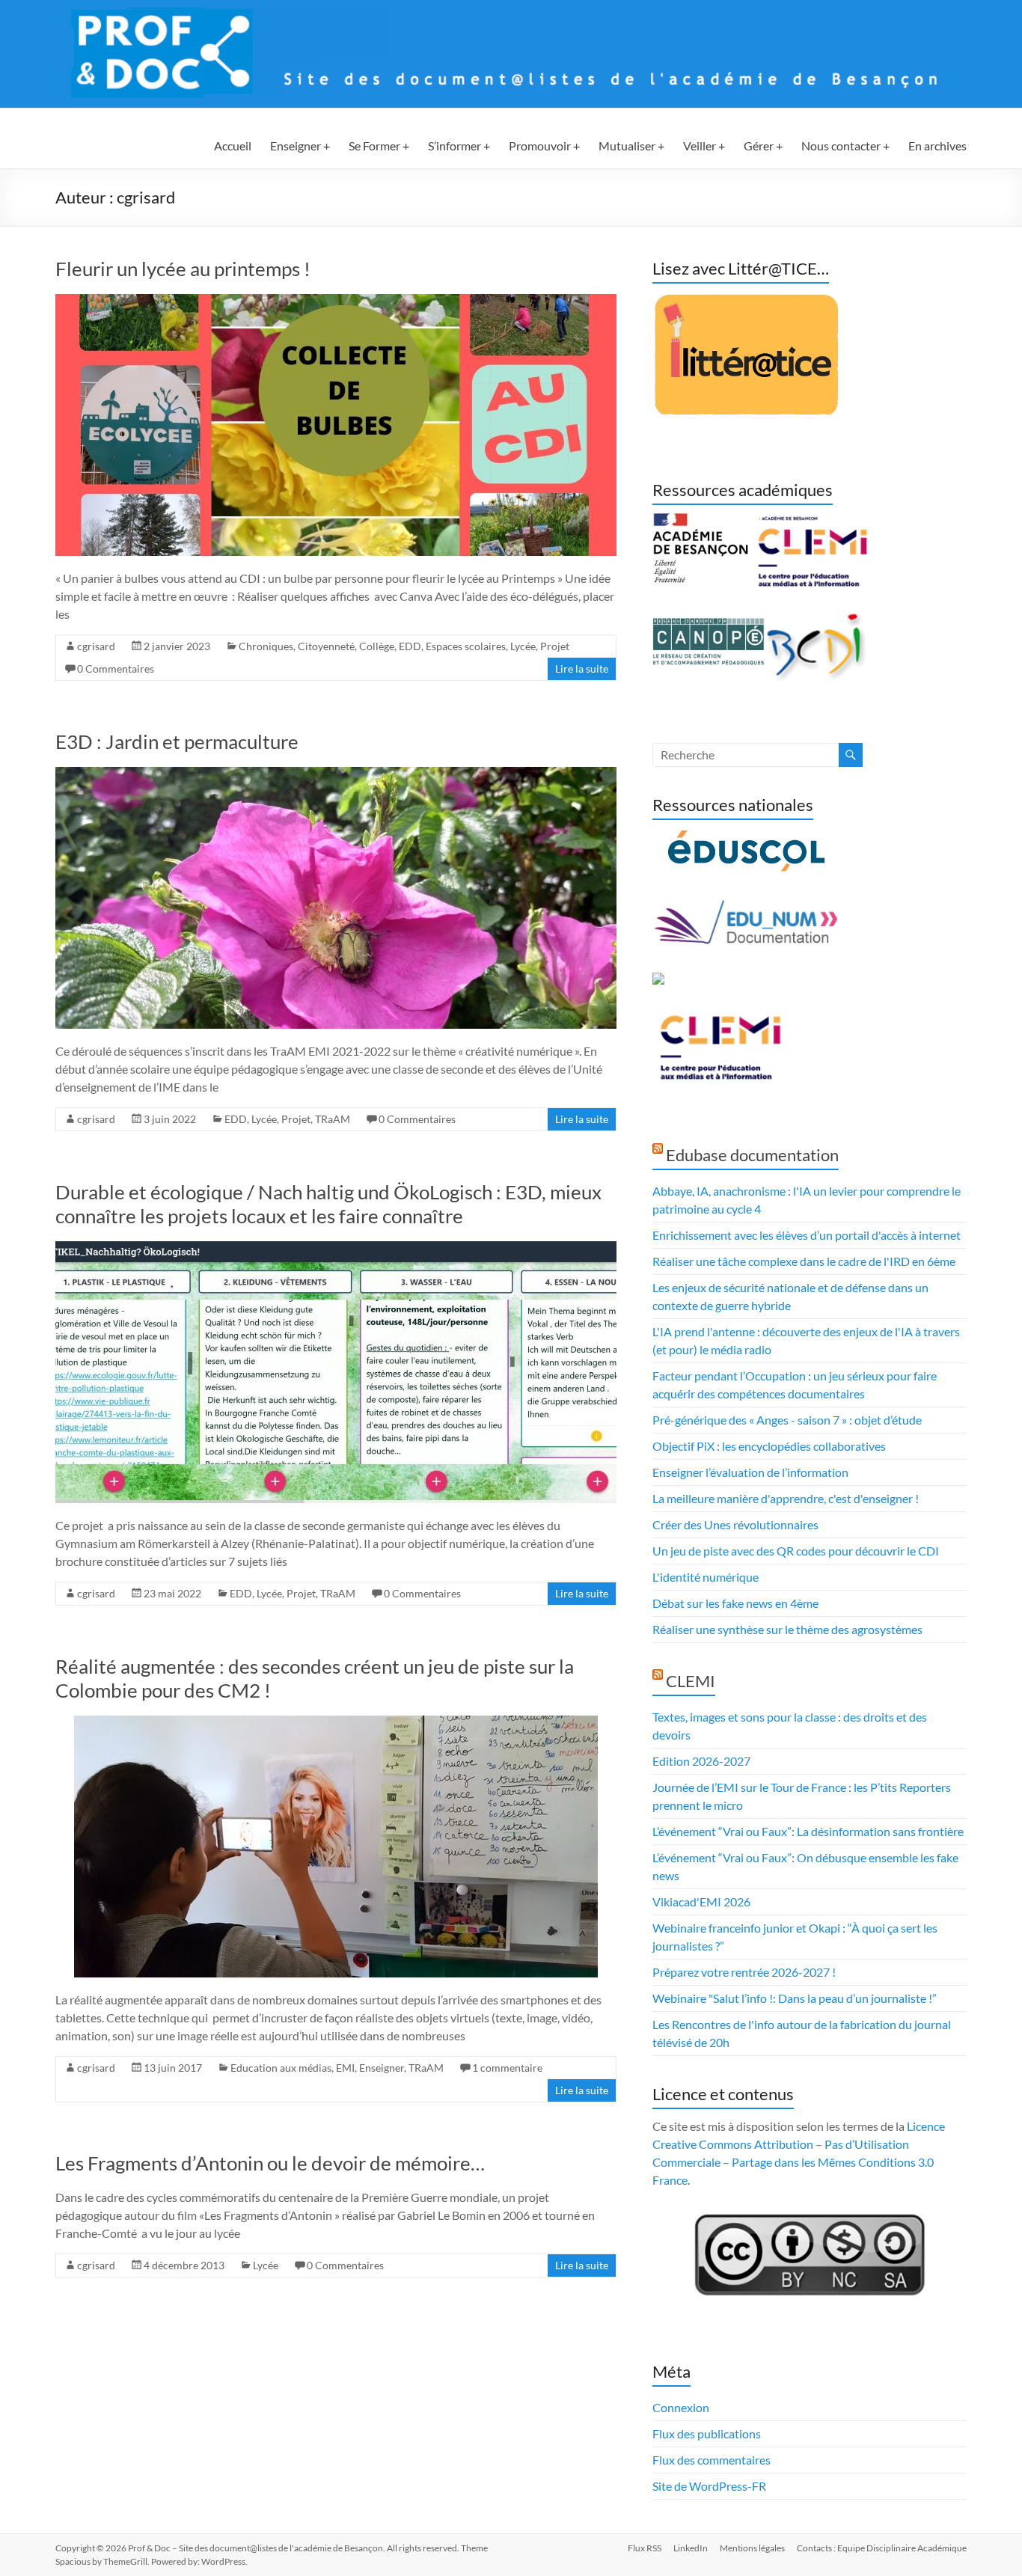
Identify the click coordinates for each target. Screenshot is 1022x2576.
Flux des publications (707, 2433)
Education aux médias (281, 2068)
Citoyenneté (326, 646)
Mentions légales (752, 2548)
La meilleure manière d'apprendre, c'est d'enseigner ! (786, 1498)
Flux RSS (645, 2548)
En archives (937, 146)
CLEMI (691, 1681)
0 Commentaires (116, 669)
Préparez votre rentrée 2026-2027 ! (744, 1972)
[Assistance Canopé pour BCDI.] (817, 621)
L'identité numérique (706, 1577)
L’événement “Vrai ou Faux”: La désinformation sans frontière (808, 1831)
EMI (345, 2068)
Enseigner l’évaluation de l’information (750, 1472)
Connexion (681, 2407)
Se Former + (379, 146)
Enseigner (382, 2068)
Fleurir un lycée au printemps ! (183, 269)
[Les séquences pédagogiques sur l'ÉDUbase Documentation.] (658, 981)
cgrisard (96, 646)
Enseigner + (300, 146)
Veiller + (704, 146)
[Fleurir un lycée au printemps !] (336, 301)
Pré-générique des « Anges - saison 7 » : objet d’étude (787, 1420)
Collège (377, 646)
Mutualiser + (631, 146)
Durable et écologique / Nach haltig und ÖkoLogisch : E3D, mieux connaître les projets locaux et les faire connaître (328, 1204)
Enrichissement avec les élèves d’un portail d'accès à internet (807, 1235)
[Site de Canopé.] (709, 621)
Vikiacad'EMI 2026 (701, 1902)
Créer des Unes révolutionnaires (735, 1524)
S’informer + (459, 146)
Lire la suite (582, 669)
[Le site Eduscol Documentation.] (746, 837)
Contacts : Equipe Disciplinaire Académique (882, 2548)
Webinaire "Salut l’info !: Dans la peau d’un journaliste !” (795, 1998)
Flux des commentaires (712, 2460)
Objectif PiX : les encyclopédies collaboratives (769, 1446)
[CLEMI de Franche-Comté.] (812, 522)
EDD (410, 646)
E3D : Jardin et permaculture (177, 741)
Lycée (523, 646)
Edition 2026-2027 (701, 1761)
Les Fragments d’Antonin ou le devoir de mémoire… (270, 2163)
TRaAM (333, 1119)
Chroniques (266, 646)
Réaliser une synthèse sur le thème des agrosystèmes (787, 1629)
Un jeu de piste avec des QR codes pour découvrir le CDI (796, 1551)
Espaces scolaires (466, 646)
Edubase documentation (752, 1155)
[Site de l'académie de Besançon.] (700, 522)
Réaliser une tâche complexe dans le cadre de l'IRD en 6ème (804, 1261)
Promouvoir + (544, 146)
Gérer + (763, 146)
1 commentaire (507, 2068)
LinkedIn (691, 2548)
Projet (555, 646)
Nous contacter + (845, 146)
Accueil (233, 146)
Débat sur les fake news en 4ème (735, 1603)
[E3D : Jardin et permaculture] (336, 774)
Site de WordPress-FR (709, 2486)
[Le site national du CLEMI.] (720, 1018)
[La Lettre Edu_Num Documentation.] (746, 907)
